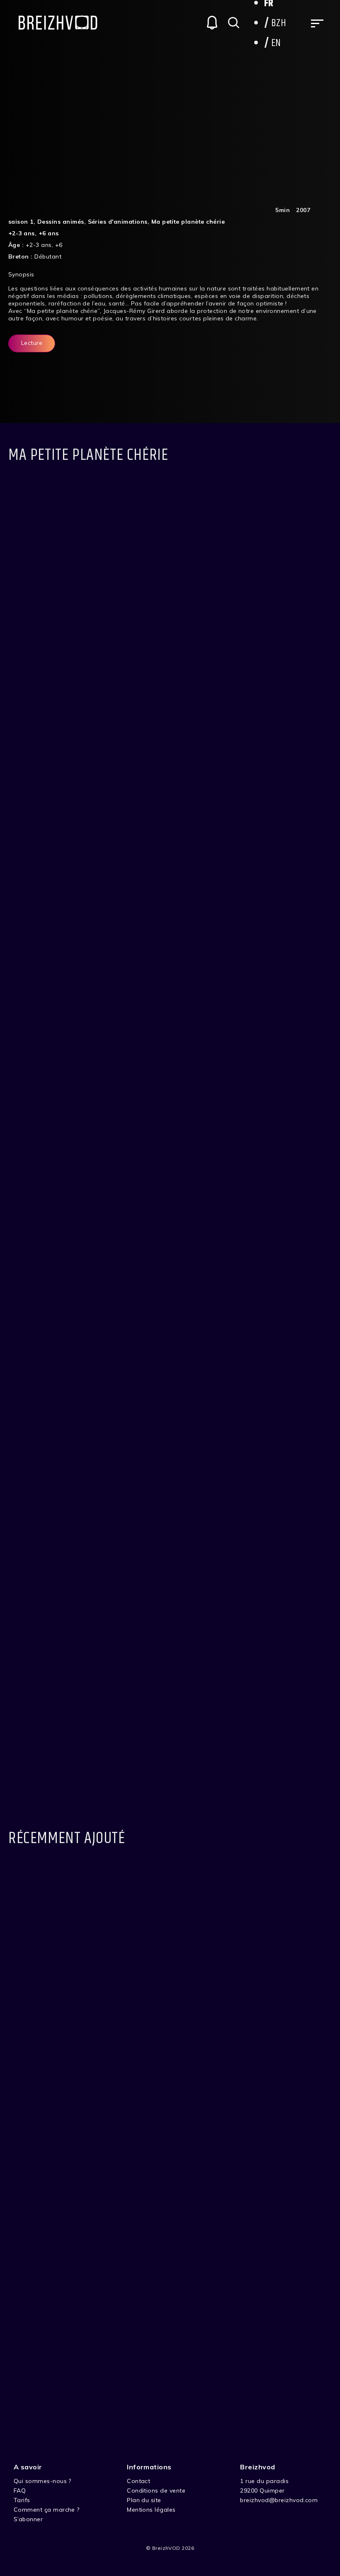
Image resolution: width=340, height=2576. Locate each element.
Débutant (48, 256)
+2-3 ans (22, 233)
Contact (138, 2481)
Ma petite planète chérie (188, 222)
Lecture (32, 343)
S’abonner (28, 2519)
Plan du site (144, 2500)
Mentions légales (151, 2510)
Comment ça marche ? (47, 2510)
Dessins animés (61, 222)
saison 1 (21, 222)
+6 (59, 245)
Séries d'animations (118, 222)
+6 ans (49, 233)
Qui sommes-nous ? (42, 2481)
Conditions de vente (156, 2491)
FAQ (20, 2491)
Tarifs (22, 2500)
